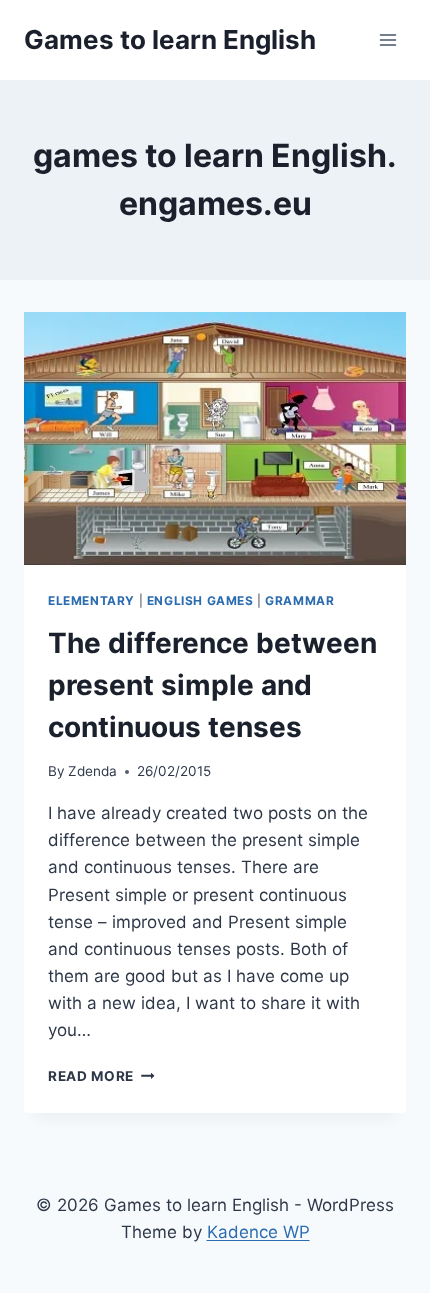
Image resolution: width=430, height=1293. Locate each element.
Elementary (91, 600)
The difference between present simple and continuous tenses (212, 685)
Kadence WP (258, 1232)
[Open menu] (387, 39)
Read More (101, 1076)
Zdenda (92, 771)
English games (200, 600)
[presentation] (215, 439)
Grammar (299, 600)
